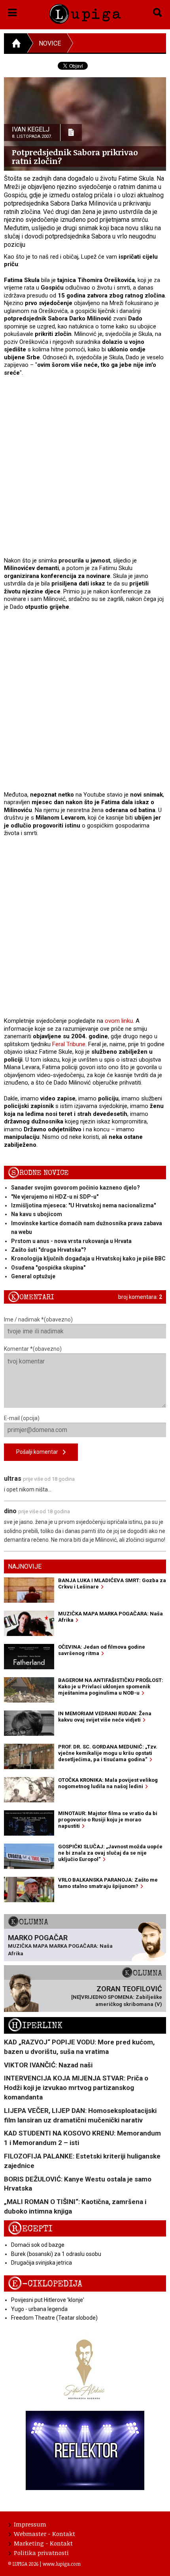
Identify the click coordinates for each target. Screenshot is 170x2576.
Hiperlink (35, 2026)
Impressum (30, 2524)
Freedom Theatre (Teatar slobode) (54, 2318)
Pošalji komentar (40, 1452)
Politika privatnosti (41, 2553)
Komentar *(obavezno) (33, 1349)
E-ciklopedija (45, 2284)
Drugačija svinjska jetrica (42, 2263)
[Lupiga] (85, 12)
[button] (12, 11)
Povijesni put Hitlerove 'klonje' (48, 2300)
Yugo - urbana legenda (39, 2309)
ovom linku (119, 1021)
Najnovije (25, 1566)
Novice (50, 43)
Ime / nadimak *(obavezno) (38, 1319)
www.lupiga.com (62, 2564)
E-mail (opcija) (22, 1418)
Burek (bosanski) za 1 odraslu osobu (56, 2254)
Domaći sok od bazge (38, 2245)
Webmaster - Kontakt (44, 2534)
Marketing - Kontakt (43, 2543)
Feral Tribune (69, 1044)
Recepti (30, 2229)
